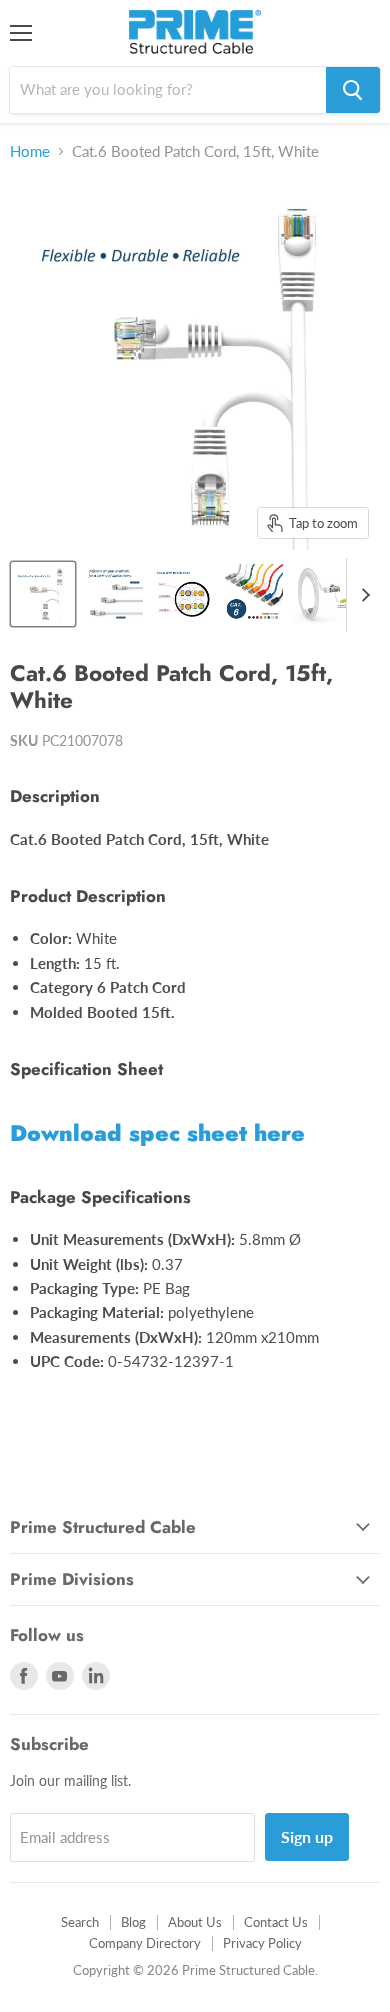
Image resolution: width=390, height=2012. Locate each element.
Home (30, 151)
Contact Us (276, 1922)
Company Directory (145, 1943)
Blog (133, 1922)
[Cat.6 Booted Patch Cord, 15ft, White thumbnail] (43, 594)
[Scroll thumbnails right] (362, 595)
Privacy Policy (262, 1943)
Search (80, 1922)
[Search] (353, 90)
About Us (195, 1922)
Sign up (307, 1836)
